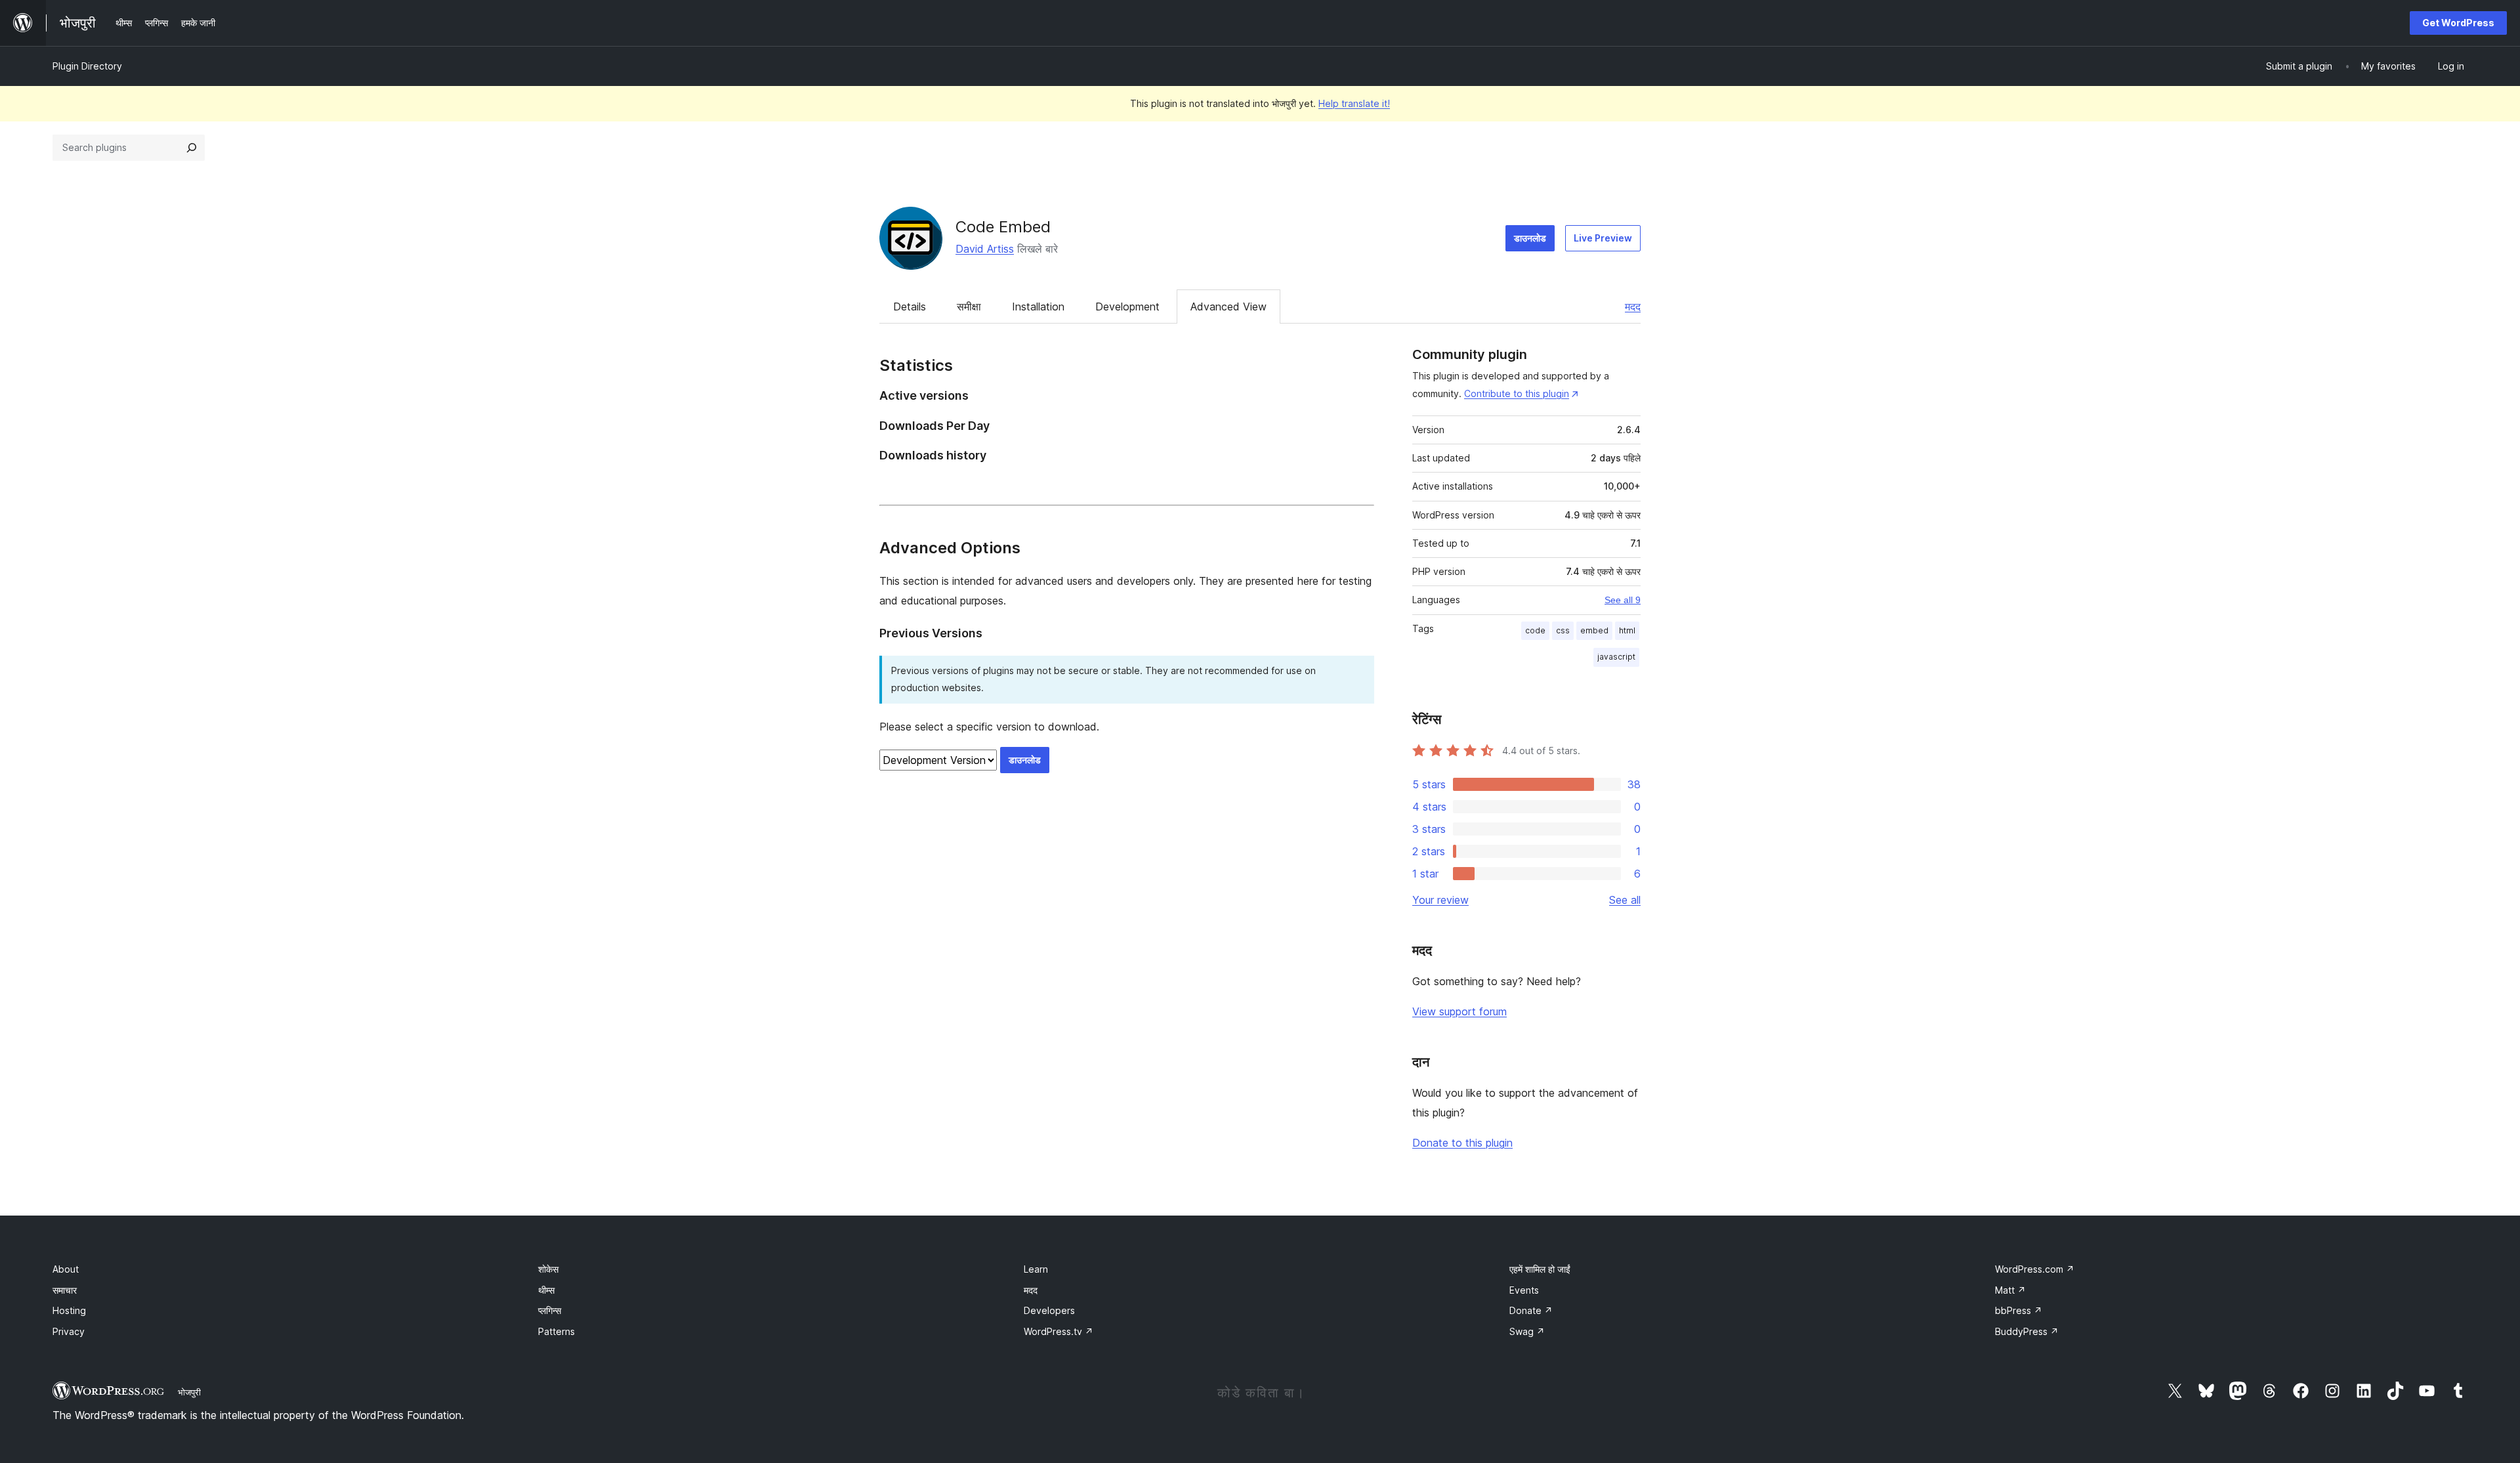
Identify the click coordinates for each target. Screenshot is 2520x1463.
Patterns (556, 1331)
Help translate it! (1354, 103)
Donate (1531, 1310)
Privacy (69, 1331)
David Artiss (985, 249)
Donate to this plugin (1462, 1143)
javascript (1616, 657)
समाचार (65, 1290)
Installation (1038, 307)
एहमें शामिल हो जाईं (1540, 1269)
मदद (1633, 307)
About (66, 1269)
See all (1625, 900)
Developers (1049, 1310)
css (1563, 630)
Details (910, 307)
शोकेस (548, 1269)
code (1535, 630)
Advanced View (1228, 307)
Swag (1527, 1331)
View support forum (1459, 1011)
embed (1594, 630)
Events (1524, 1290)
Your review (1440, 900)
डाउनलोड (1530, 238)
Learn (1036, 1269)
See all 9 (1623, 600)
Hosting (69, 1310)
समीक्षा (969, 307)
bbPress (2019, 1310)
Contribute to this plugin (1517, 393)
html (1627, 630)
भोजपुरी (189, 1392)
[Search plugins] (192, 148)
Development (1127, 307)
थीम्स (546, 1290)
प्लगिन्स (550, 1310)
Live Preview (1603, 238)
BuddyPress (2027, 1331)
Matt (2010, 1290)
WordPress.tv (1059, 1331)
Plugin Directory (87, 66)
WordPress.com (2035, 1269)
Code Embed (1003, 227)
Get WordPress (2458, 23)
